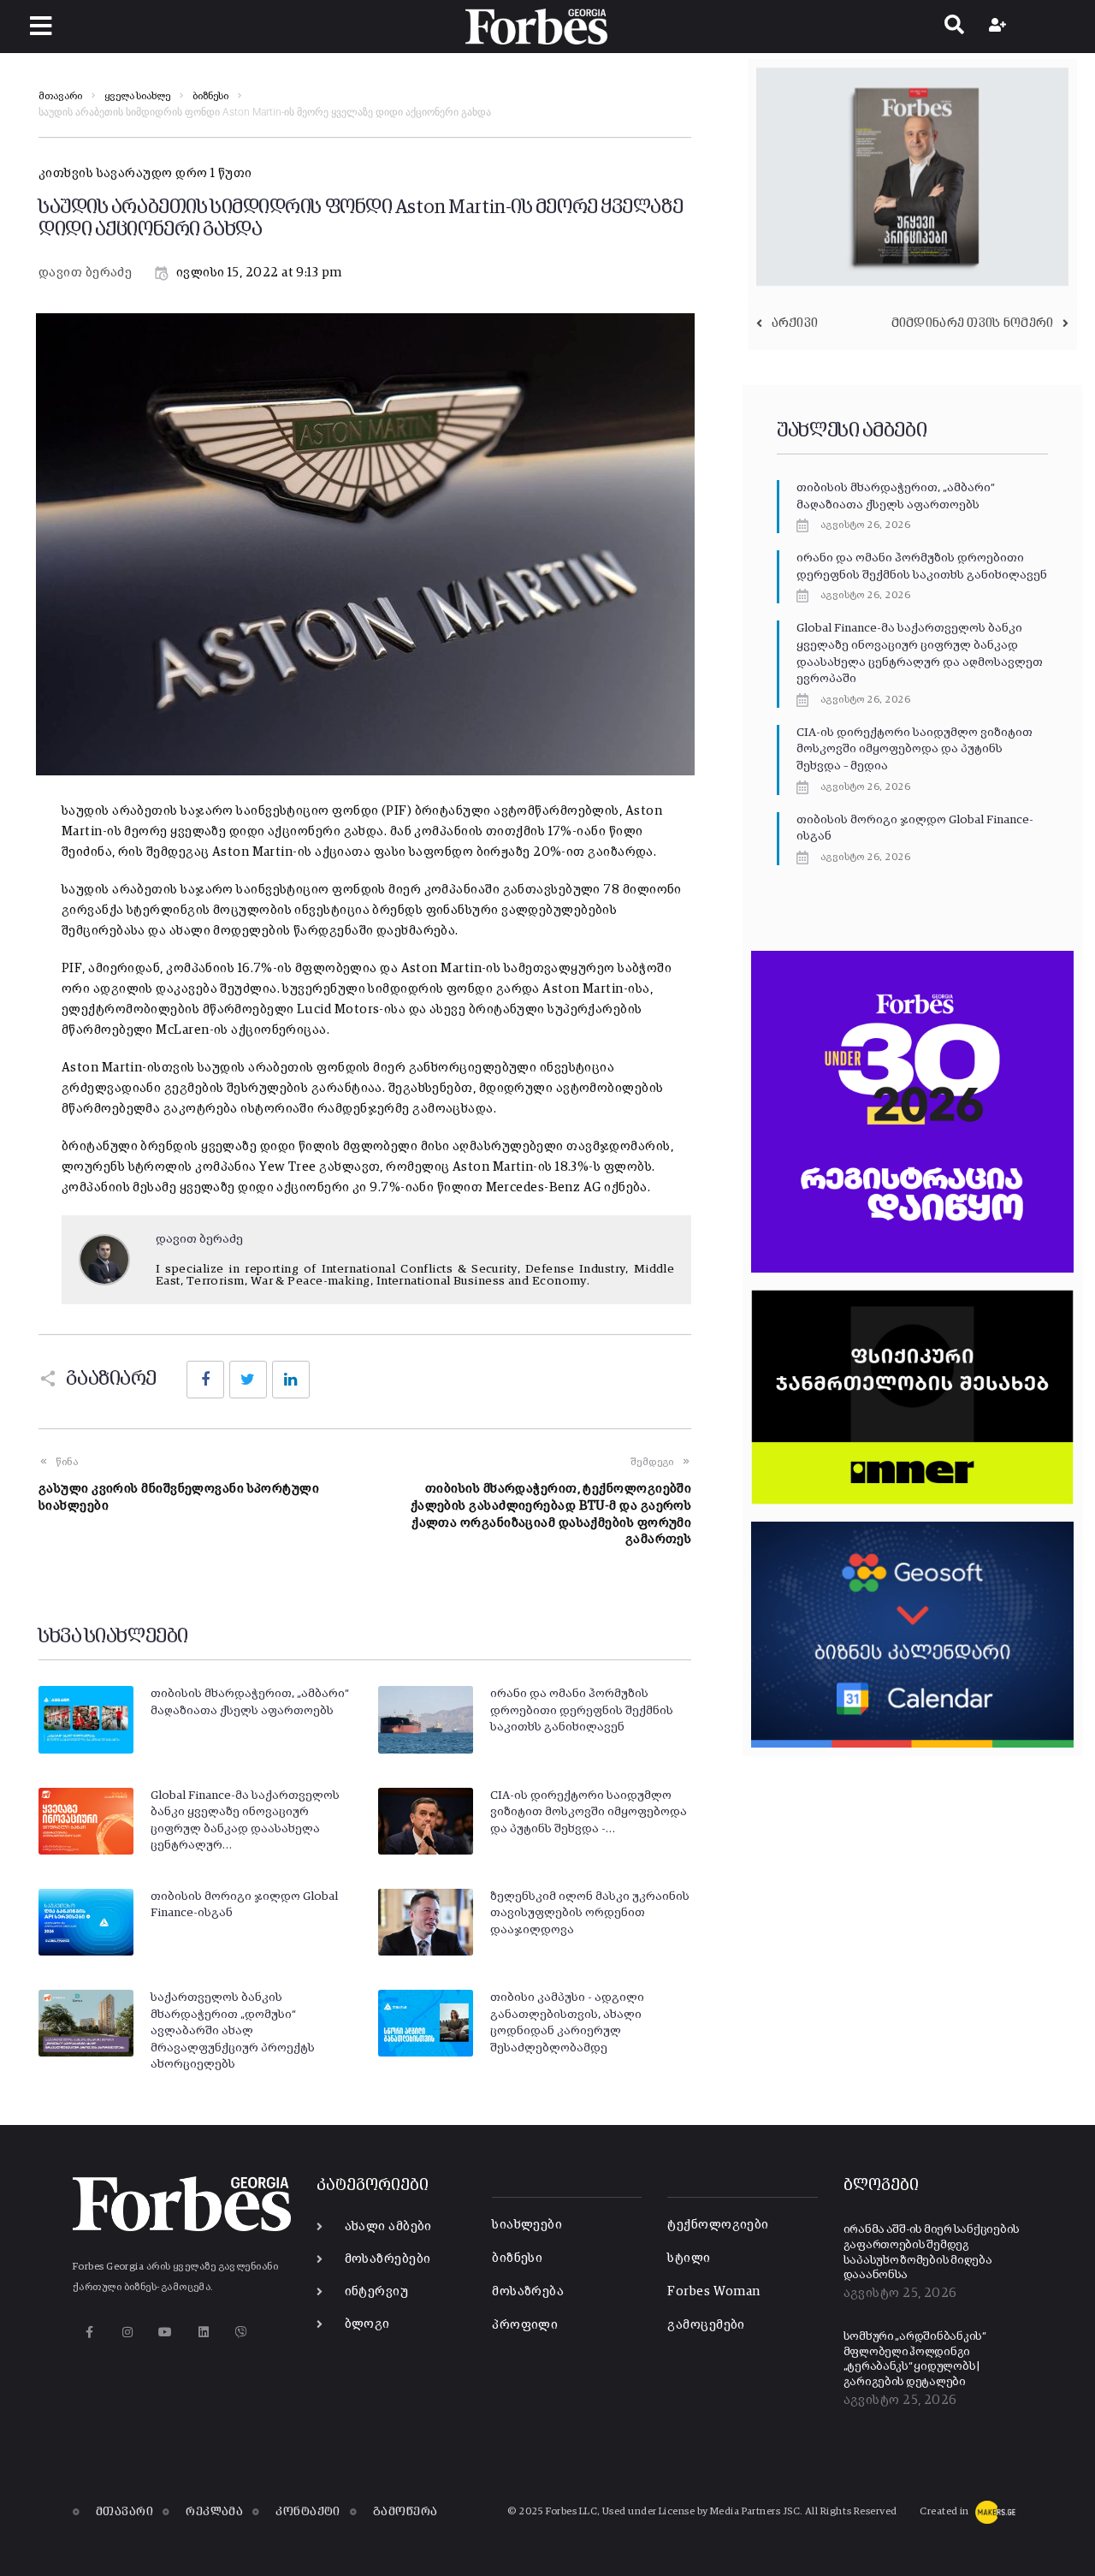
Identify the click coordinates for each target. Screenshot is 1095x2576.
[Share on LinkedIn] (291, 1380)
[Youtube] (166, 2332)
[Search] (954, 27)
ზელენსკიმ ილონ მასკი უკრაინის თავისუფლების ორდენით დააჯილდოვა (590, 1913)
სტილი (689, 2258)
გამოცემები (706, 2325)
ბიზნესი (210, 97)
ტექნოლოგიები (718, 2225)
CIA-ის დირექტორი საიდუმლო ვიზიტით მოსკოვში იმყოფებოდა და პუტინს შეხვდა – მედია (914, 749)
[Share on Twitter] (248, 1380)
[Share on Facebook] (205, 1380)
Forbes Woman (713, 2291)
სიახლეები (527, 2225)
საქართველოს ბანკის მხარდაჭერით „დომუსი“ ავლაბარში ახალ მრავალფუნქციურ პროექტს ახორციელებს (233, 2031)
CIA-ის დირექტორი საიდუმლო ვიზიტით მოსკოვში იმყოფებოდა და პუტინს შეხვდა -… (589, 1812)
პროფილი (525, 2325)
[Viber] (242, 2332)
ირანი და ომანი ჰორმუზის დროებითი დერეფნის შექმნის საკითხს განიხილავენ (582, 1710)
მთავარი (60, 97)
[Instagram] (127, 2332)
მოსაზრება (528, 2291)
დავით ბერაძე (85, 273)
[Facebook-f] (89, 2332)
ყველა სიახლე (137, 97)
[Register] (1000, 27)
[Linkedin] (203, 2332)
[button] (41, 26)
